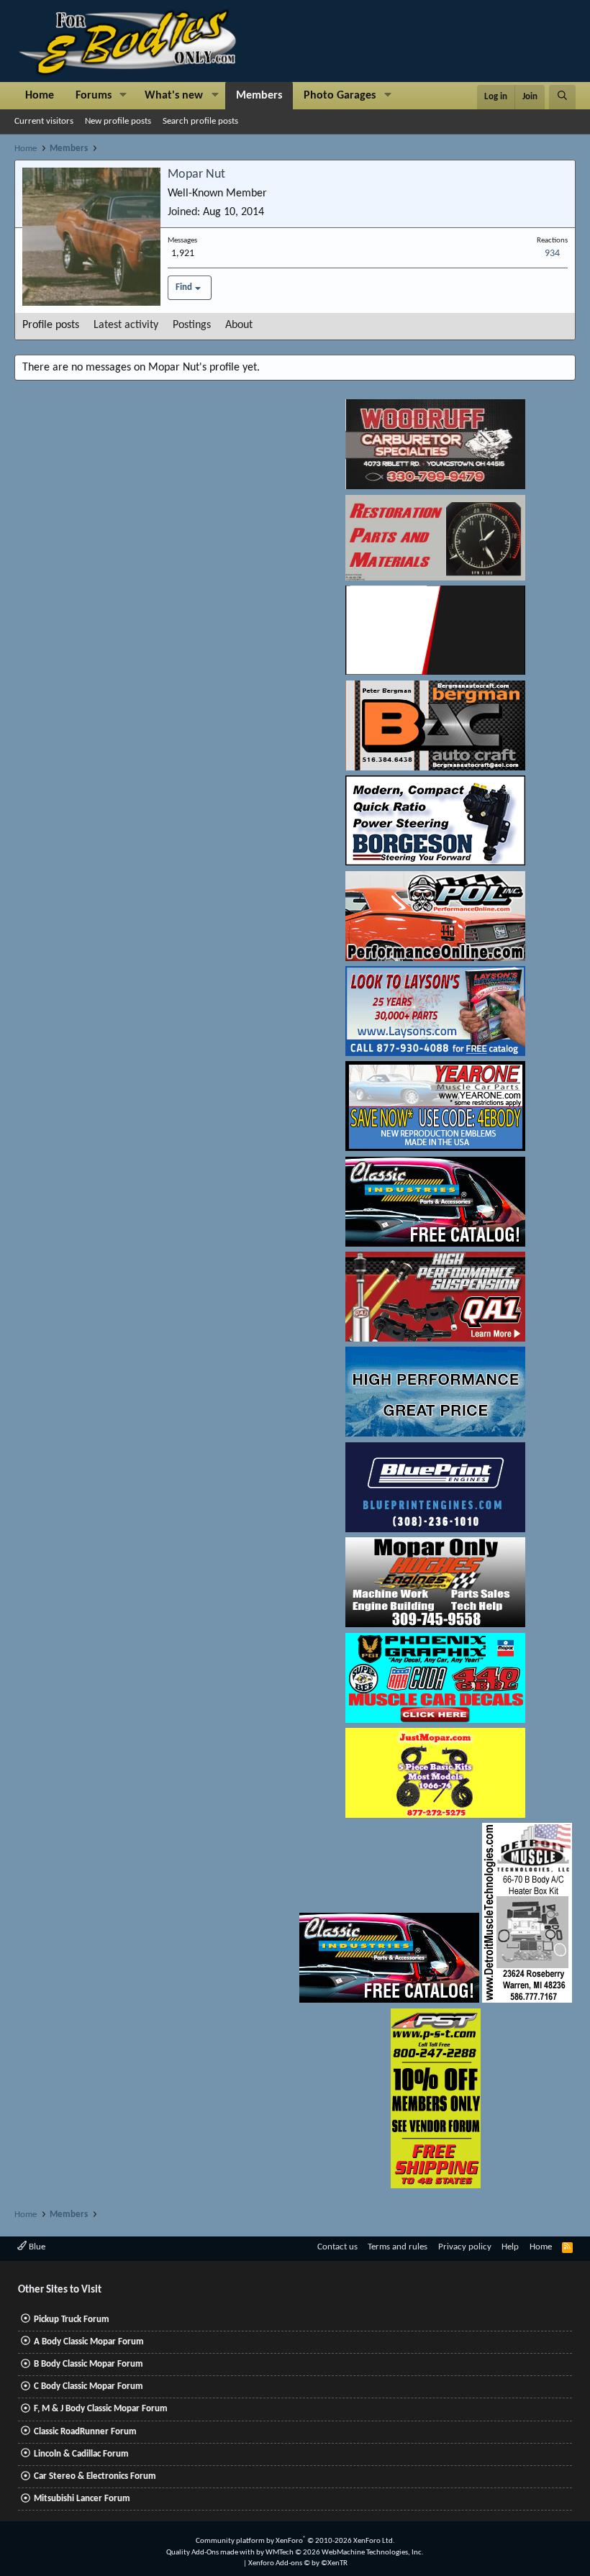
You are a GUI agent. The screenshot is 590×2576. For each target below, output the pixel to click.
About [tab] (239, 325)
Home (40, 96)
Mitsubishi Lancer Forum (82, 2499)
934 (552, 254)
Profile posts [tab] (51, 325)
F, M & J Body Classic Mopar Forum (101, 2409)
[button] (123, 96)
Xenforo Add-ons (298, 2563)
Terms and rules (398, 2247)
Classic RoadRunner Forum (85, 2432)
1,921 (183, 254)
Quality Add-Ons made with (211, 2553)
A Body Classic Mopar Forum (89, 2342)
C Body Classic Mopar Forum (88, 2386)
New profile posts (118, 121)
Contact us (337, 2247)
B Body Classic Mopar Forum (88, 2364)
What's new (174, 96)
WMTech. (345, 2553)
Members (259, 96)
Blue (36, 2247)
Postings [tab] (192, 325)
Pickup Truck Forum (72, 2320)
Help (510, 2247)
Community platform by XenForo (295, 2541)
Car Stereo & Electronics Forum (95, 2476)
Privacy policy (465, 2247)
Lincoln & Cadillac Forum (81, 2454)
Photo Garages (340, 96)
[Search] (562, 97)
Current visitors (44, 121)
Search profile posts (200, 121)
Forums (94, 96)
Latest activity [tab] (126, 325)
